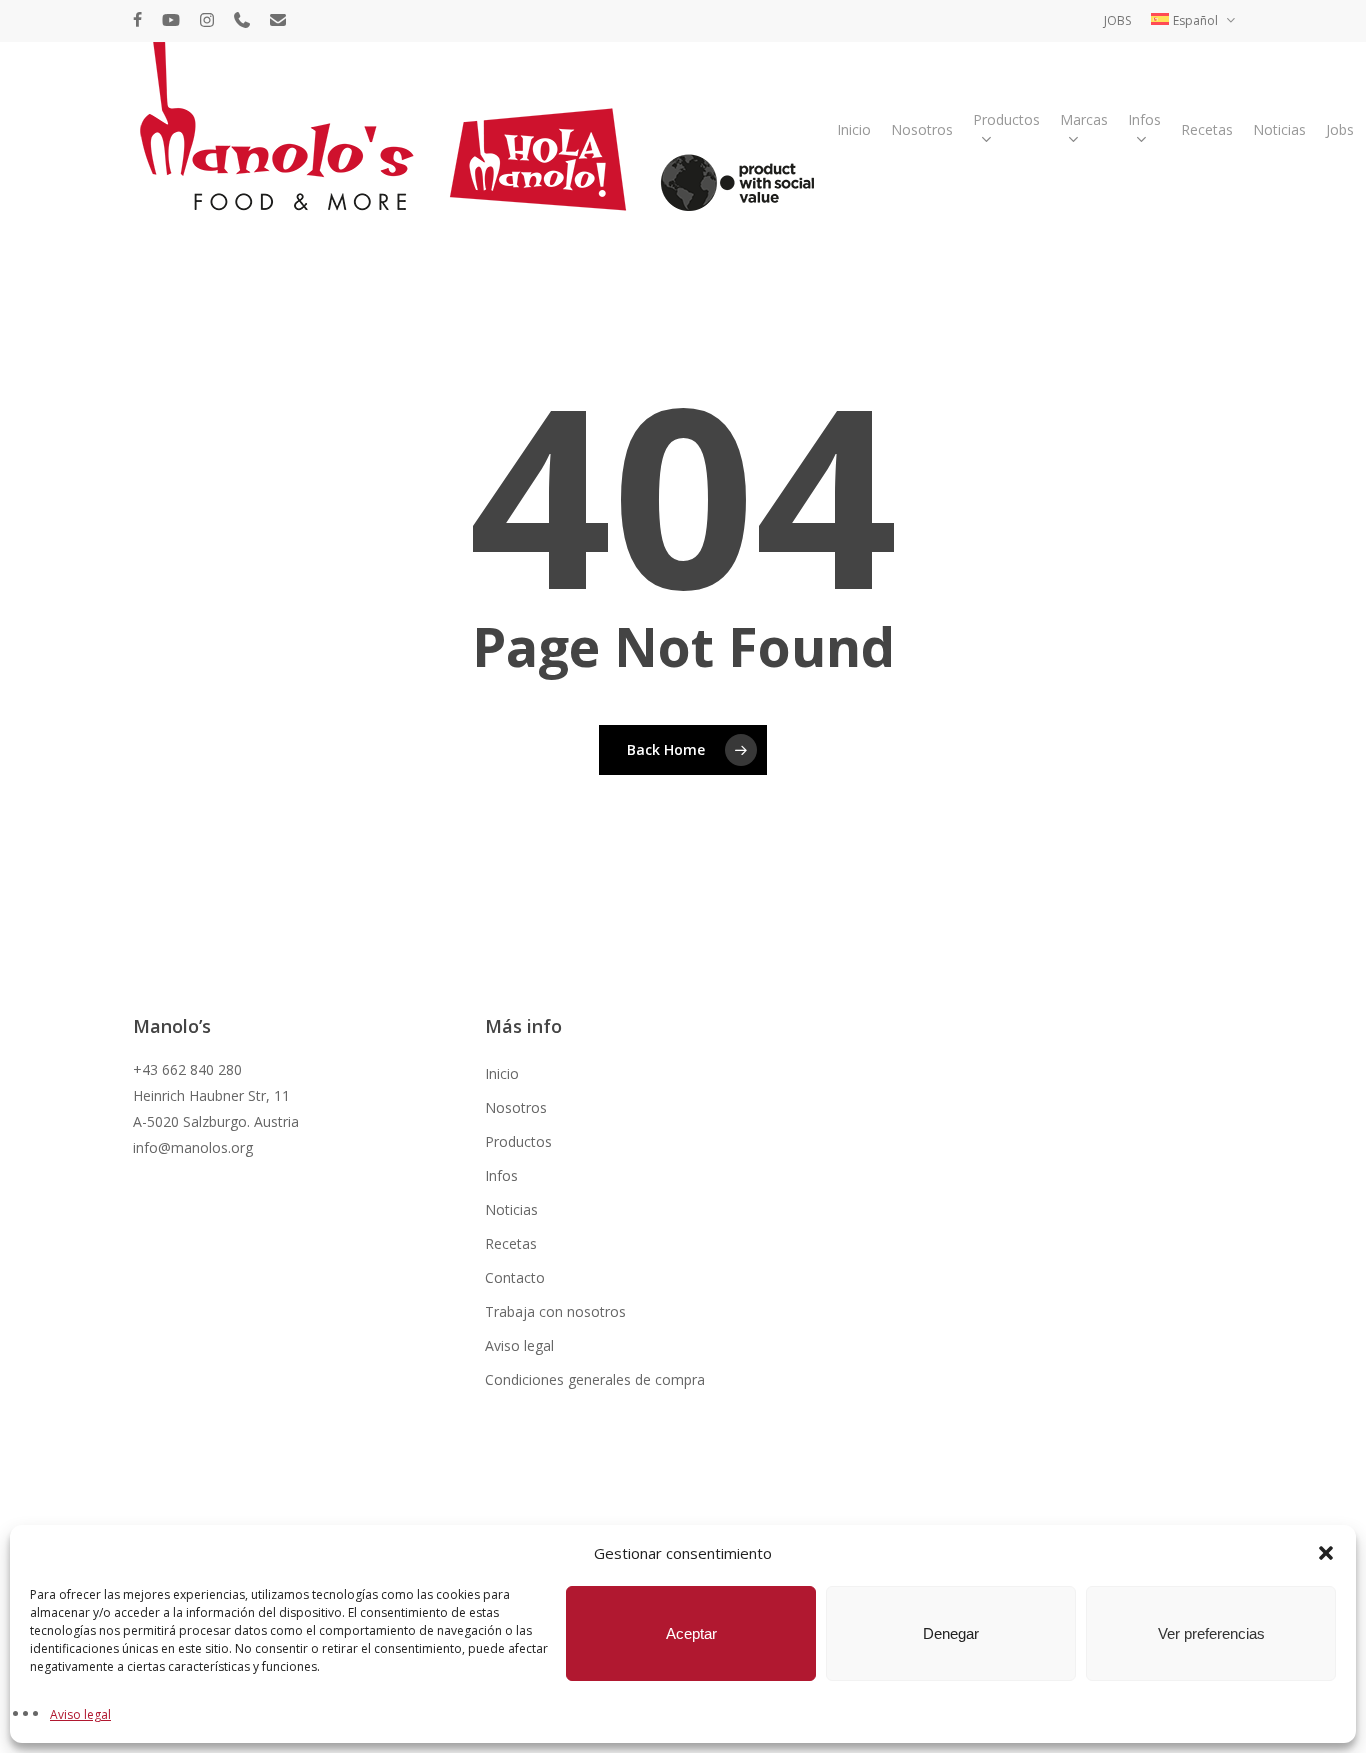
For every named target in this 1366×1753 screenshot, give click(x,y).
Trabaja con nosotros (555, 1311)
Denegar (951, 1633)
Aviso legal (80, 1714)
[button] (1326, 1553)
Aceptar (691, 1633)
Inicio (502, 1073)
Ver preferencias (1211, 1633)
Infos (501, 1175)
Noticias (511, 1209)
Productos (518, 1141)
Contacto (515, 1277)
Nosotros (516, 1107)
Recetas (511, 1243)
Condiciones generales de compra (595, 1379)
